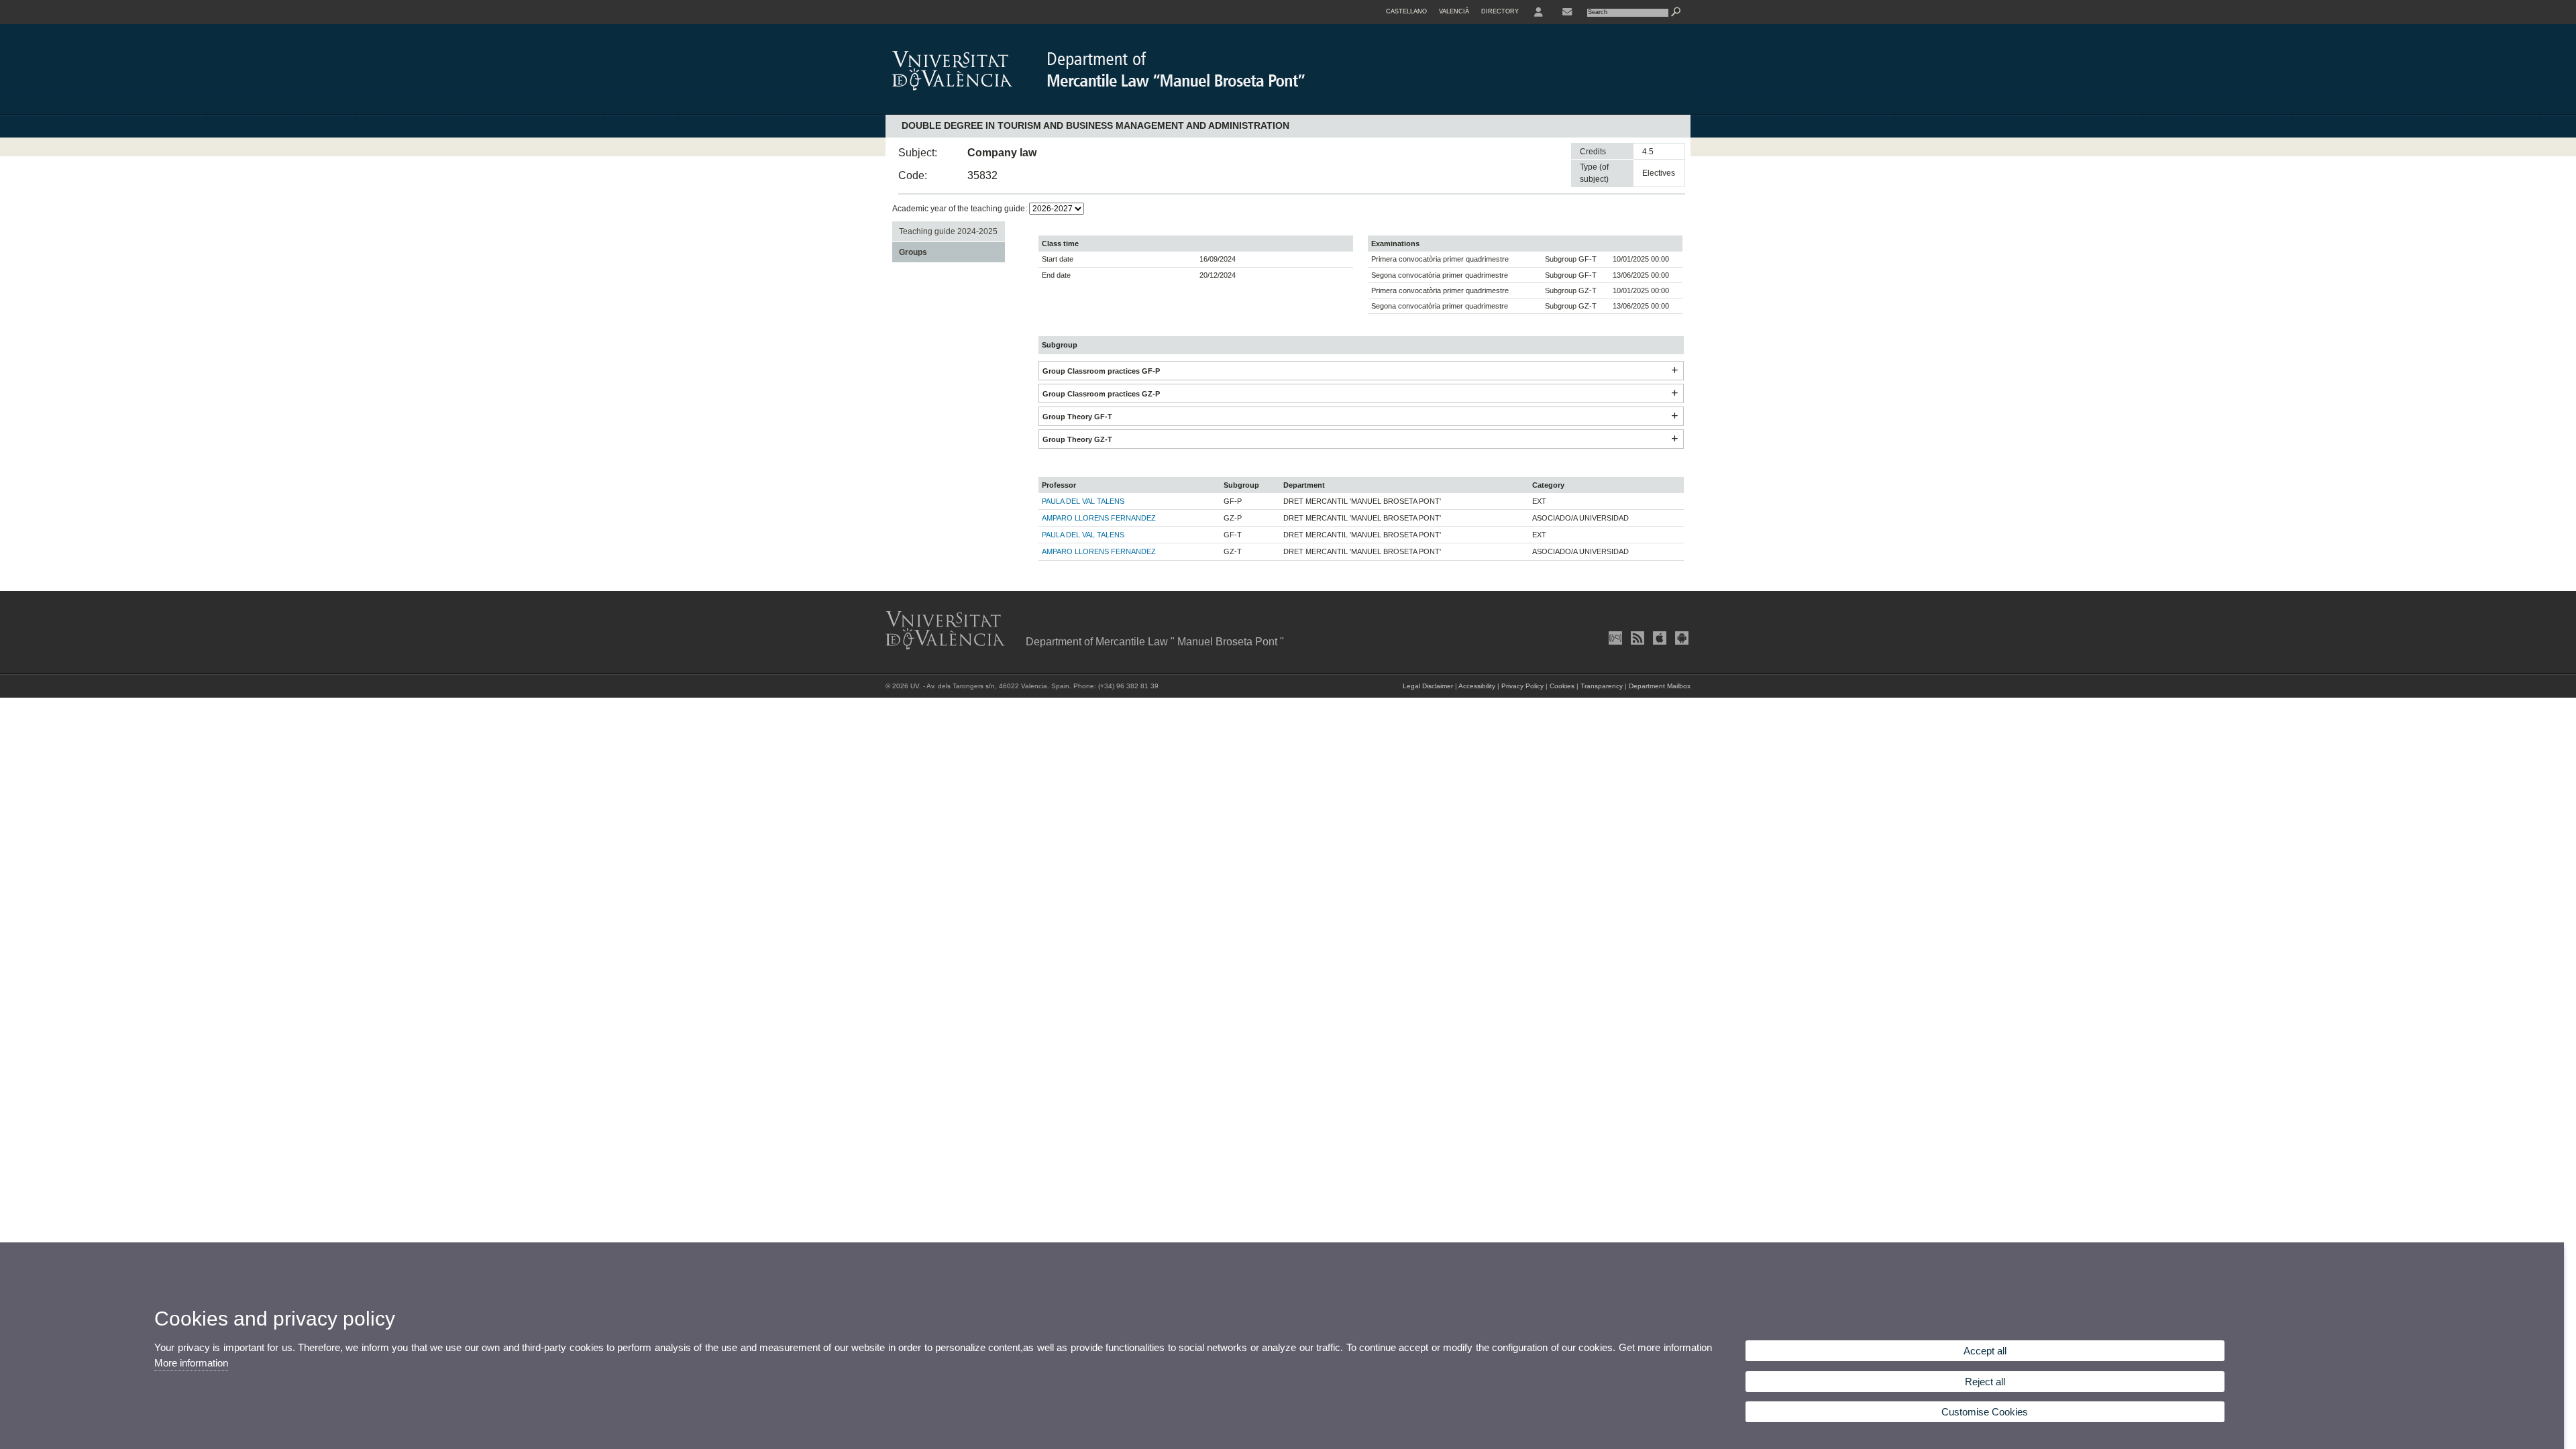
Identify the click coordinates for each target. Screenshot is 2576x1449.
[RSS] (1636, 638)
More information (191, 1363)
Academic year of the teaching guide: (961, 209)
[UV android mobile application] (1680, 638)
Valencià (1454, 11)
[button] (1674, 371)
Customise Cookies (1985, 1412)
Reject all (1985, 1382)
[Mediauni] (1614, 638)
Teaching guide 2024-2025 (948, 231)
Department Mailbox (1660, 686)
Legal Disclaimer (1428, 686)
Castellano (1406, 11)
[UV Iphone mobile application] (1658, 638)
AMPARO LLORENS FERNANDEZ (1099, 518)
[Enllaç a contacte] (1567, 12)
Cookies (1562, 686)
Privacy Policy (1522, 686)
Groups (913, 252)
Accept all (1985, 1351)
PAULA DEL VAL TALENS (1083, 501)
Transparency (1602, 686)
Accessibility (1477, 686)
